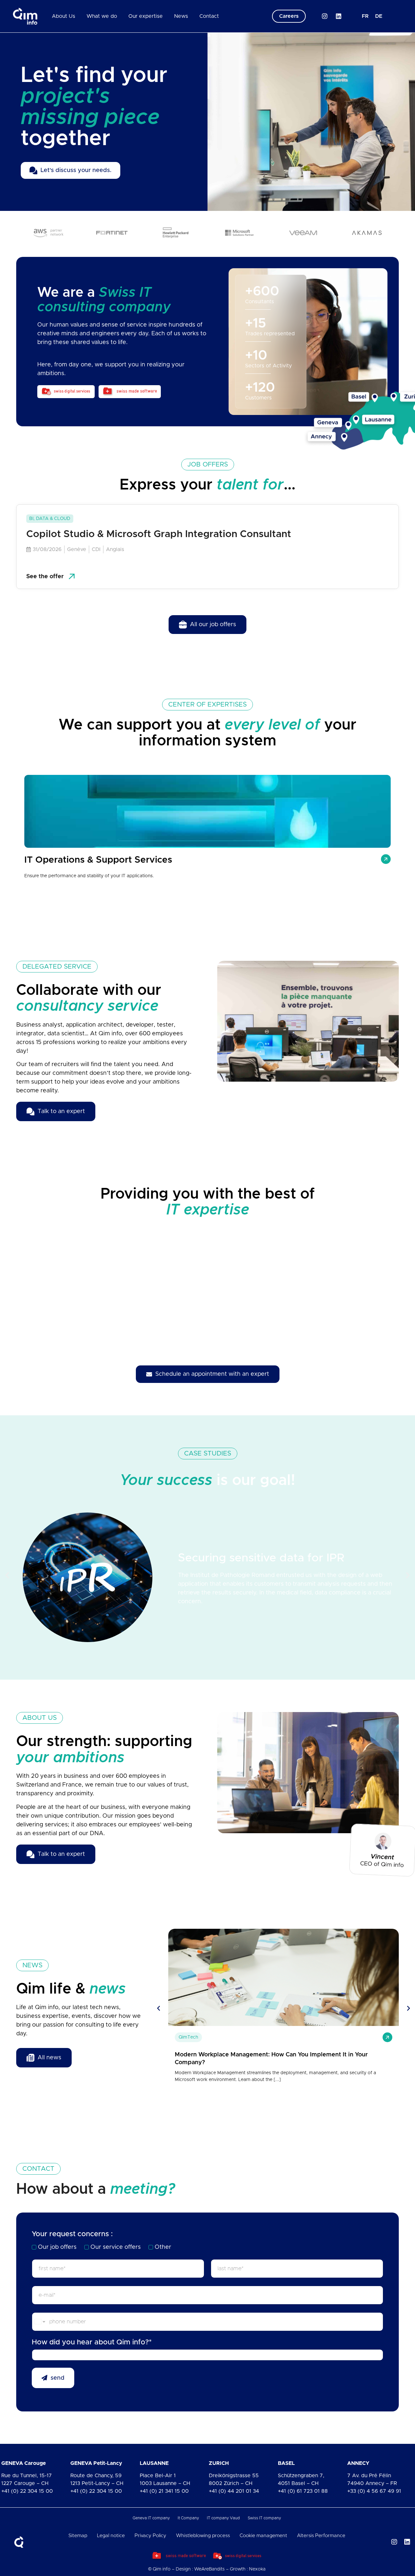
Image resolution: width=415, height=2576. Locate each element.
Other (163, 2247)
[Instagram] (325, 16)
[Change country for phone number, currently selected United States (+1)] (39, 2322)
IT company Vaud (223, 2518)
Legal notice (111, 2536)
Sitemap (78, 2536)
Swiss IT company (264, 2518)
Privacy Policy (150, 2536)
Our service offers (116, 2247)
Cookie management (263, 2536)
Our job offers (57, 2247)
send (58, 2378)
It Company (188, 2518)
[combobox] (207, 2355)
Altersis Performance (321, 2536)
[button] (7, 1575)
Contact (209, 16)
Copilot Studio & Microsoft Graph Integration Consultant (159, 534)
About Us (64, 16)
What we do (102, 16)
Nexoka (257, 2569)
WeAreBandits (209, 2569)
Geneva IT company (151, 2518)
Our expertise (146, 16)
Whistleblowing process (203, 2536)
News (181, 16)
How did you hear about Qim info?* (92, 2342)
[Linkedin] (339, 16)
